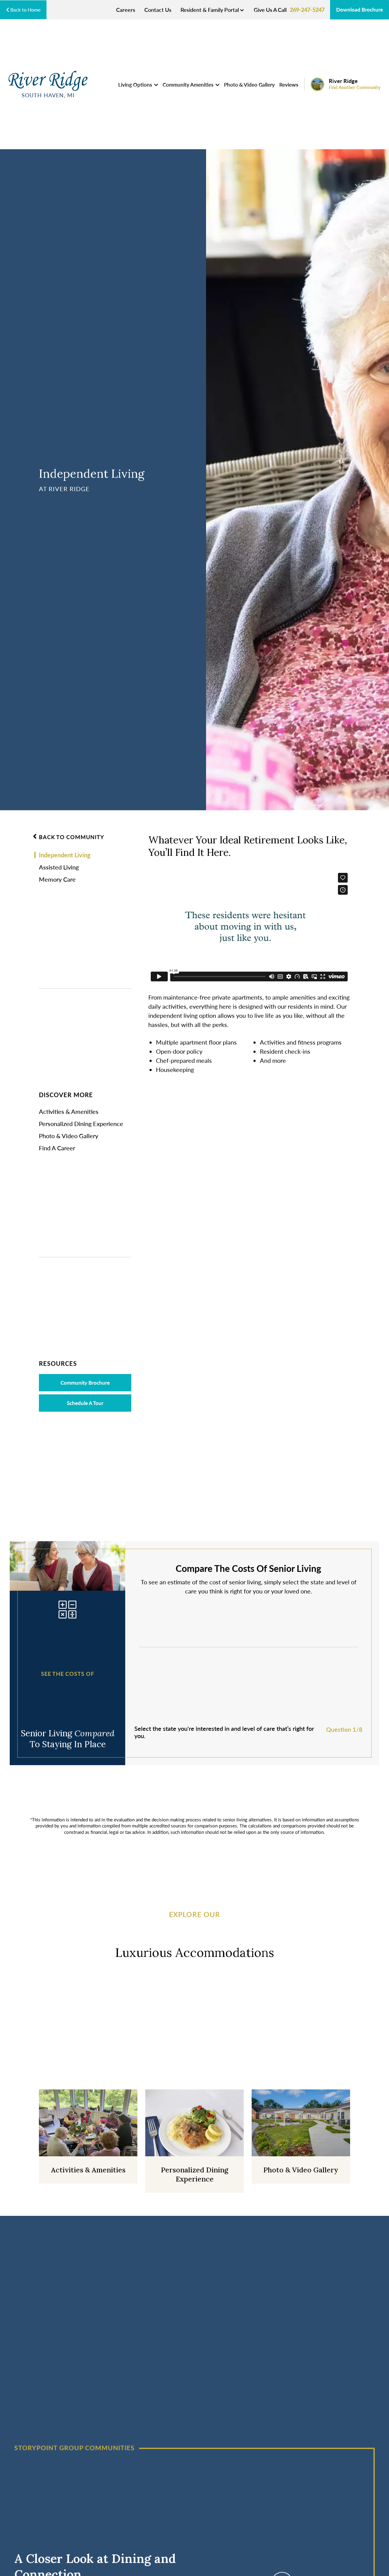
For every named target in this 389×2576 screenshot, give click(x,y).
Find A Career (57, 1148)
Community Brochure (85, 1383)
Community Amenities (189, 84)
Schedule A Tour (85, 1403)
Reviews (289, 84)
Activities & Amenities (69, 1111)
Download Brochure (360, 9)
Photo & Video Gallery (249, 84)
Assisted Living (59, 867)
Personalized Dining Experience (81, 1124)
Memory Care (57, 879)
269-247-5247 (307, 10)
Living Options (136, 84)
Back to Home (25, 10)
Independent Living (65, 855)
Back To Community (72, 837)
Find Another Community (355, 87)
